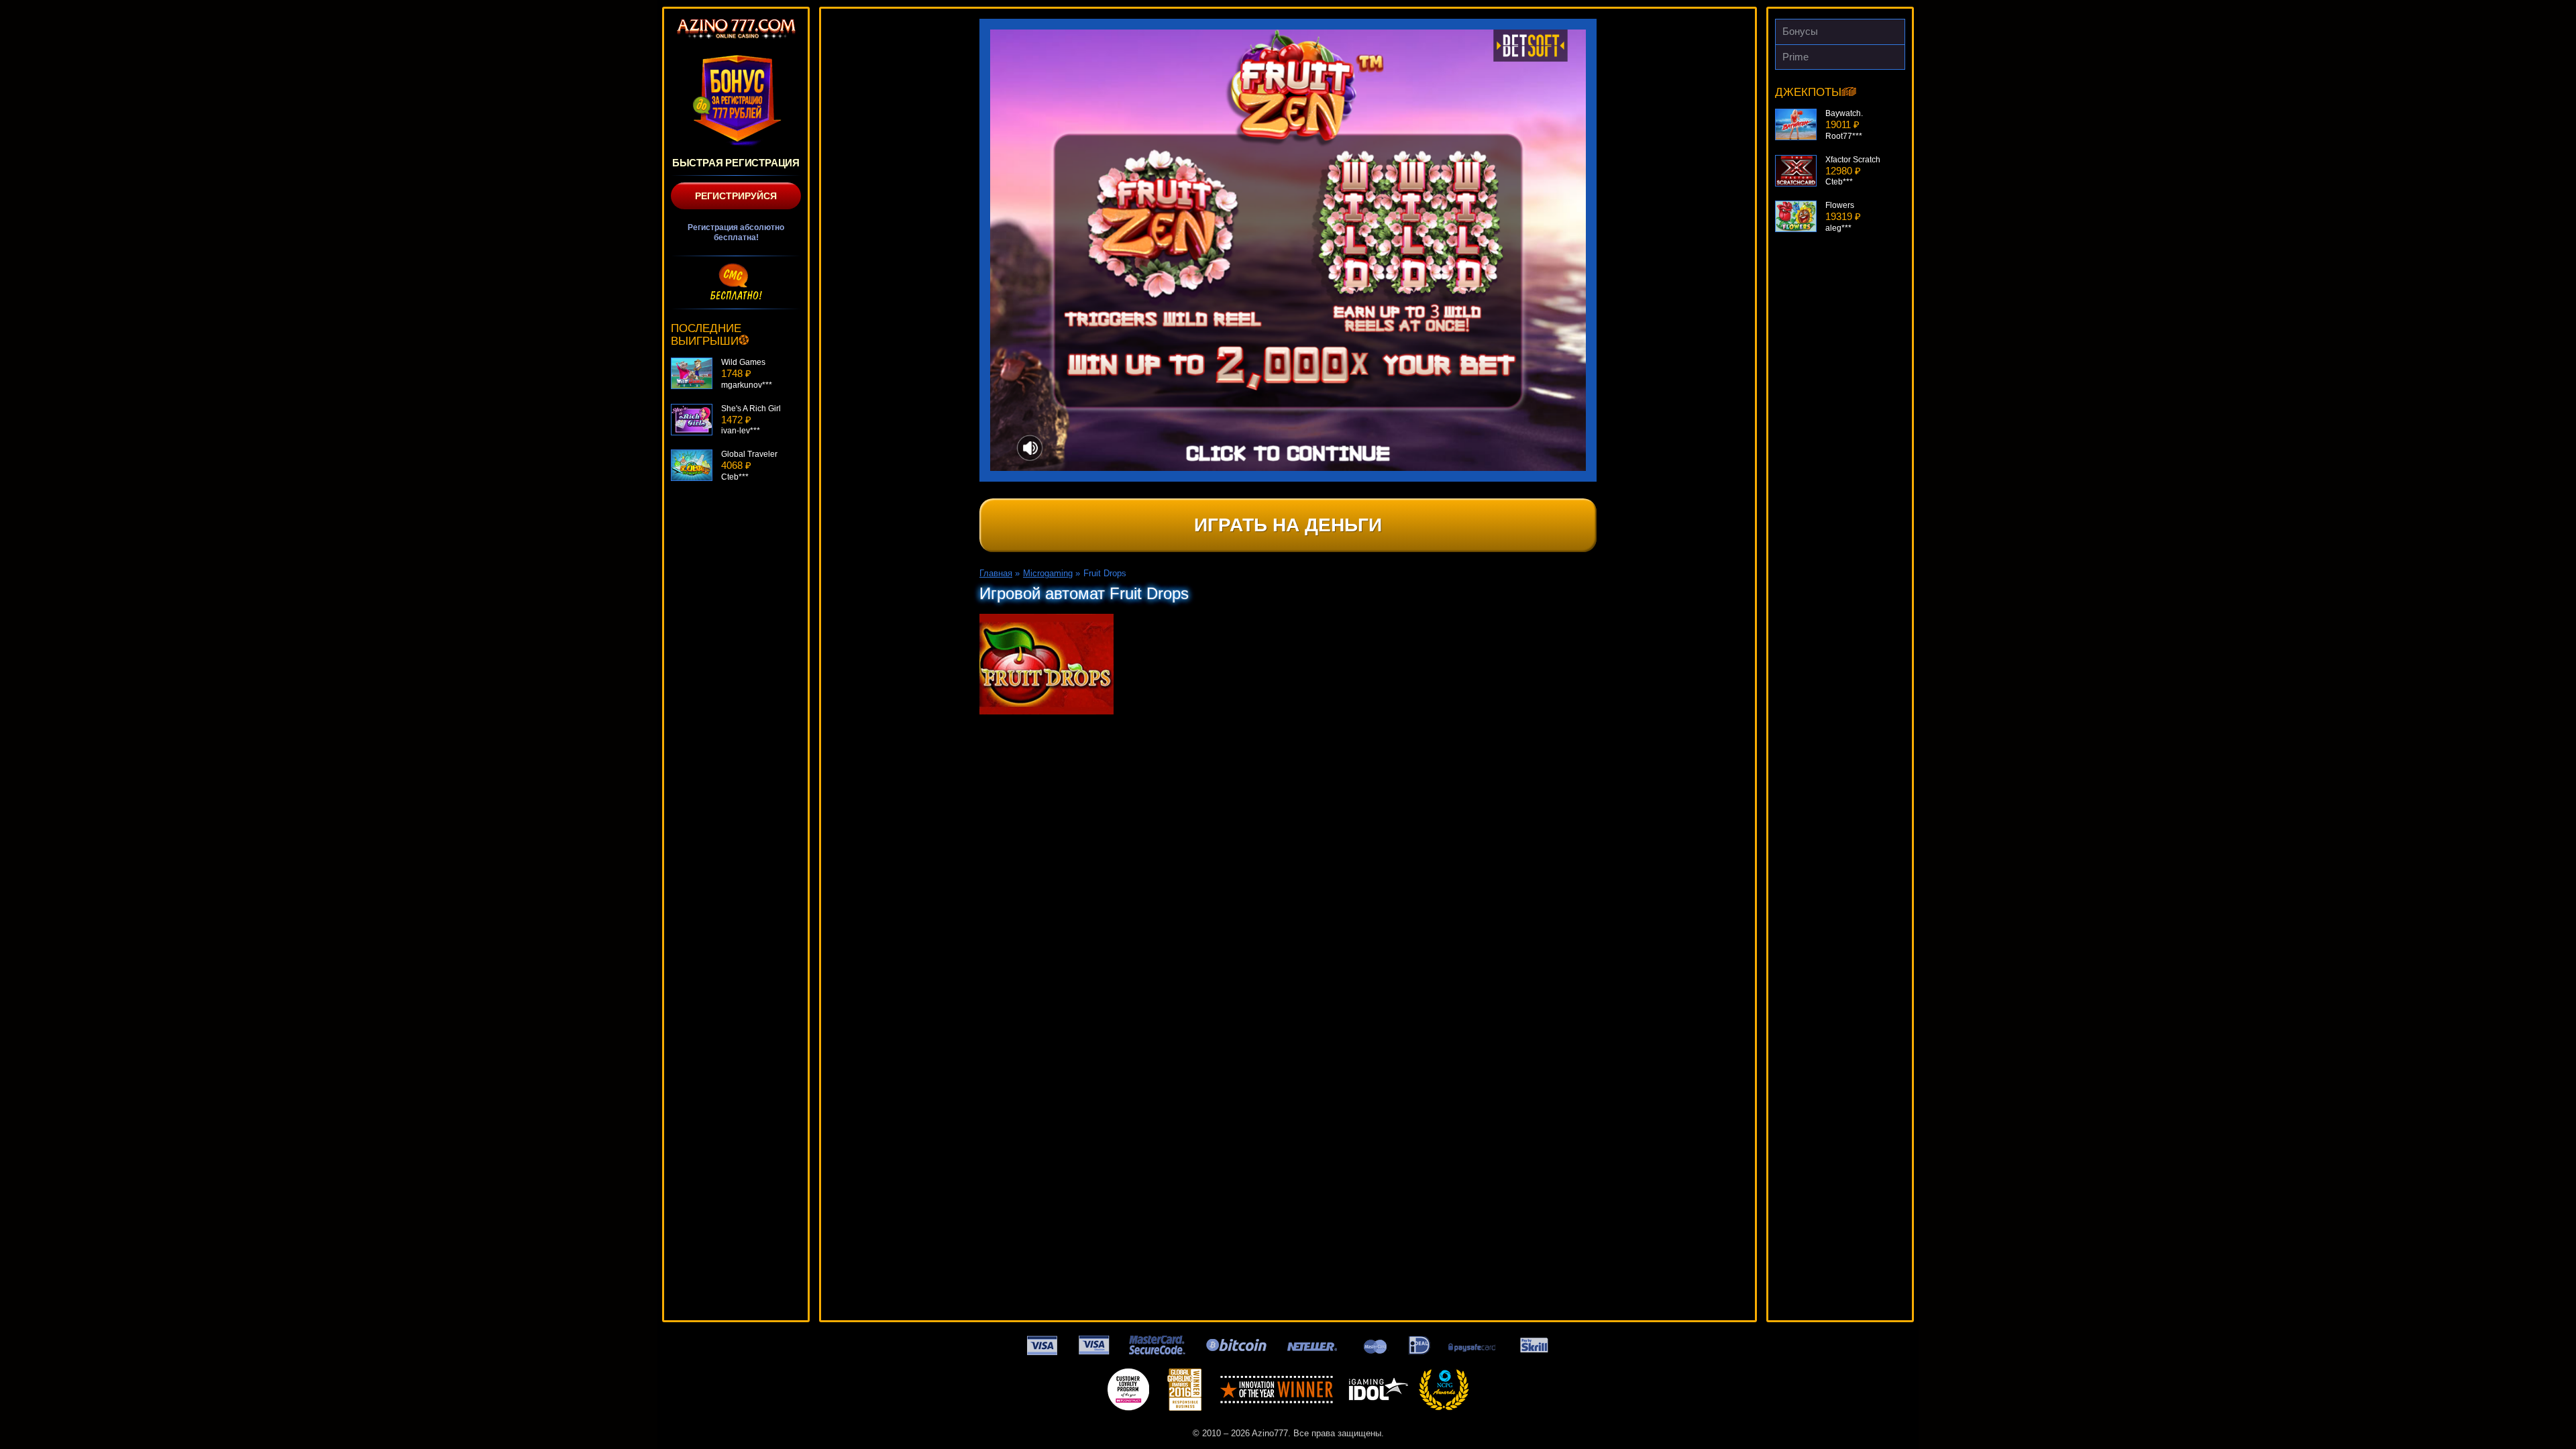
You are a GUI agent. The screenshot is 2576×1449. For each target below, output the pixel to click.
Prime (1795, 57)
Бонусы (1800, 31)
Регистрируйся (736, 196)
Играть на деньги (1288, 525)
